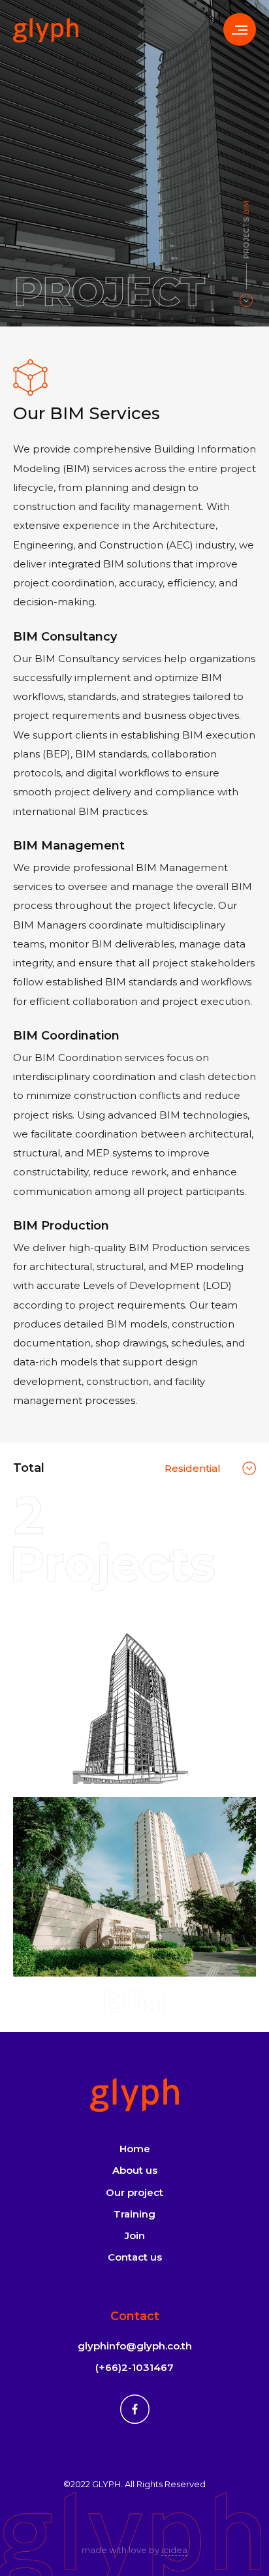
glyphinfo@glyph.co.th (135, 2346)
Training (134, 2214)
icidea (174, 2550)
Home (135, 2149)
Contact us (135, 2257)
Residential (193, 1468)
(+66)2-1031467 (134, 2367)
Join (135, 2235)
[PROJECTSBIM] (246, 300)
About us (135, 2170)
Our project (134, 2192)
